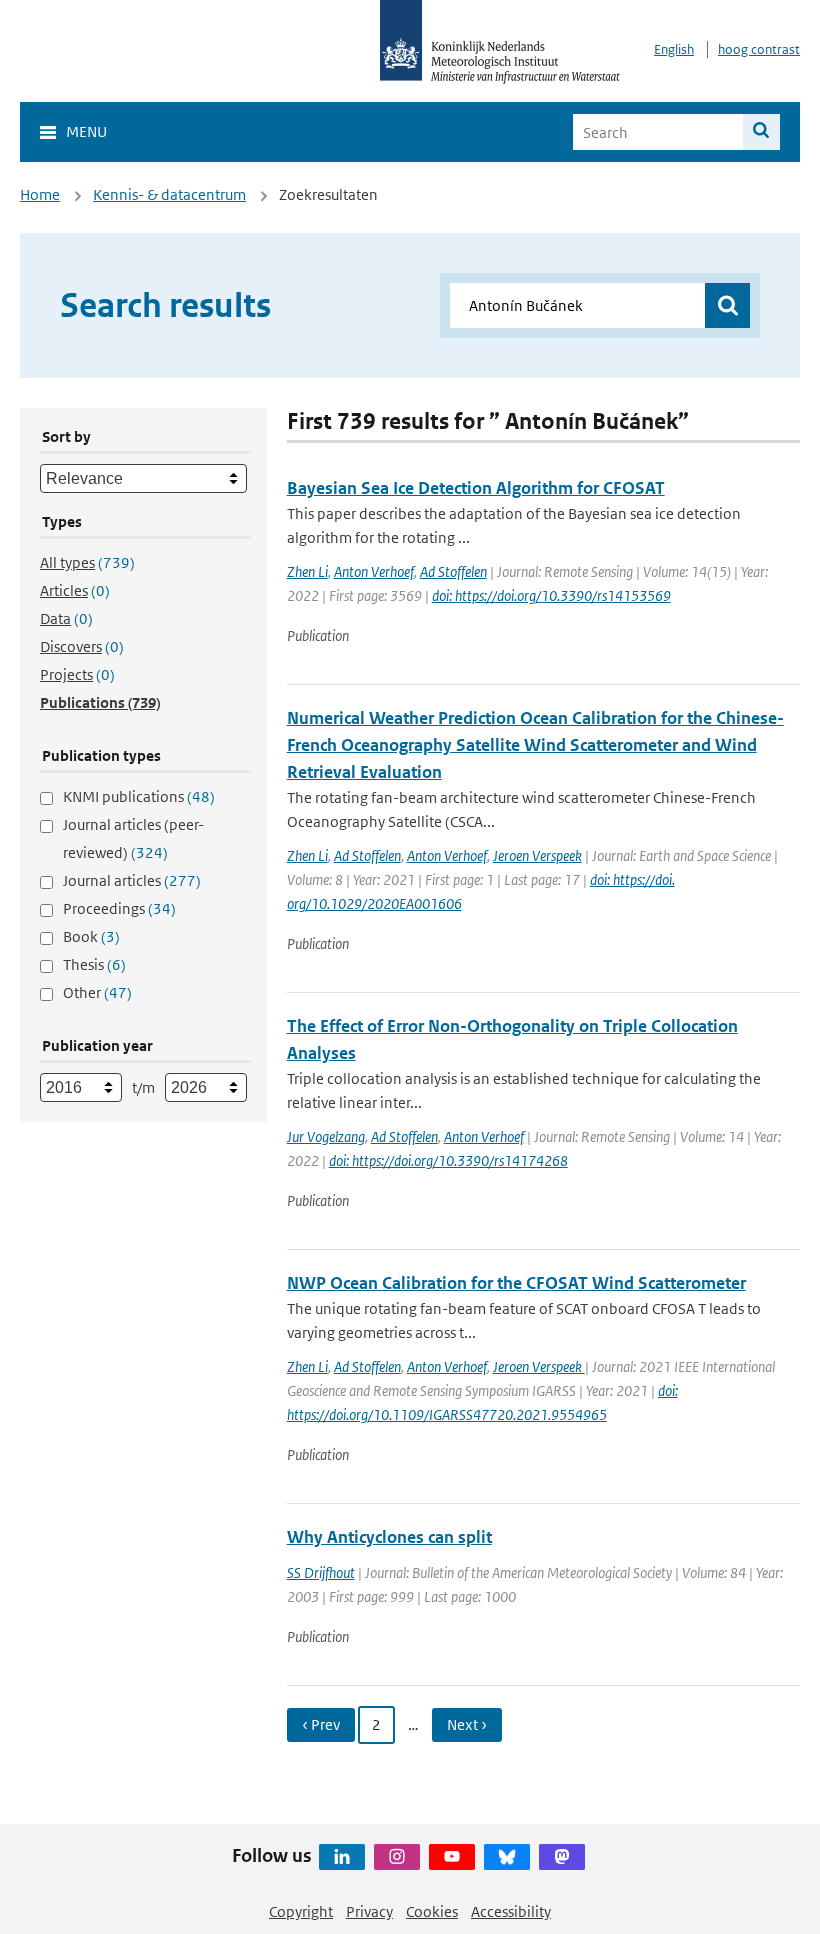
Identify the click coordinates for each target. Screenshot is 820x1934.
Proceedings (119, 908)
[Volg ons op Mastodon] (562, 1857)
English (674, 49)
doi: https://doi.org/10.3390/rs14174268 (448, 1160)
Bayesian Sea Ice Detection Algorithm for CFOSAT (476, 488)
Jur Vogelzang (326, 1136)
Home (40, 194)
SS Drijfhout (321, 1572)
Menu (86, 131)
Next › (467, 1724)
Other (97, 992)
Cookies (432, 1911)
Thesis (94, 964)
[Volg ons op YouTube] (452, 1857)
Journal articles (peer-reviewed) (133, 838)
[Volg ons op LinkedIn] (342, 1857)
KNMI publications (139, 796)
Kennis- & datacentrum (169, 194)
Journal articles (132, 880)
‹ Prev (321, 1724)
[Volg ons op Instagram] (397, 1857)
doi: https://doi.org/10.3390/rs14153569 (551, 595)
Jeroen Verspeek (537, 855)
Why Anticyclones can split (389, 1537)
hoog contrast (759, 49)
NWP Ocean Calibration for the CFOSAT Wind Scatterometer (516, 1283)
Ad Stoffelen (453, 571)
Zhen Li (307, 571)
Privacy (369, 1911)
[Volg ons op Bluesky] (507, 1857)
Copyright (301, 1911)
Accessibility (511, 1911)
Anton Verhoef (374, 571)
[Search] (761, 132)
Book (91, 936)
